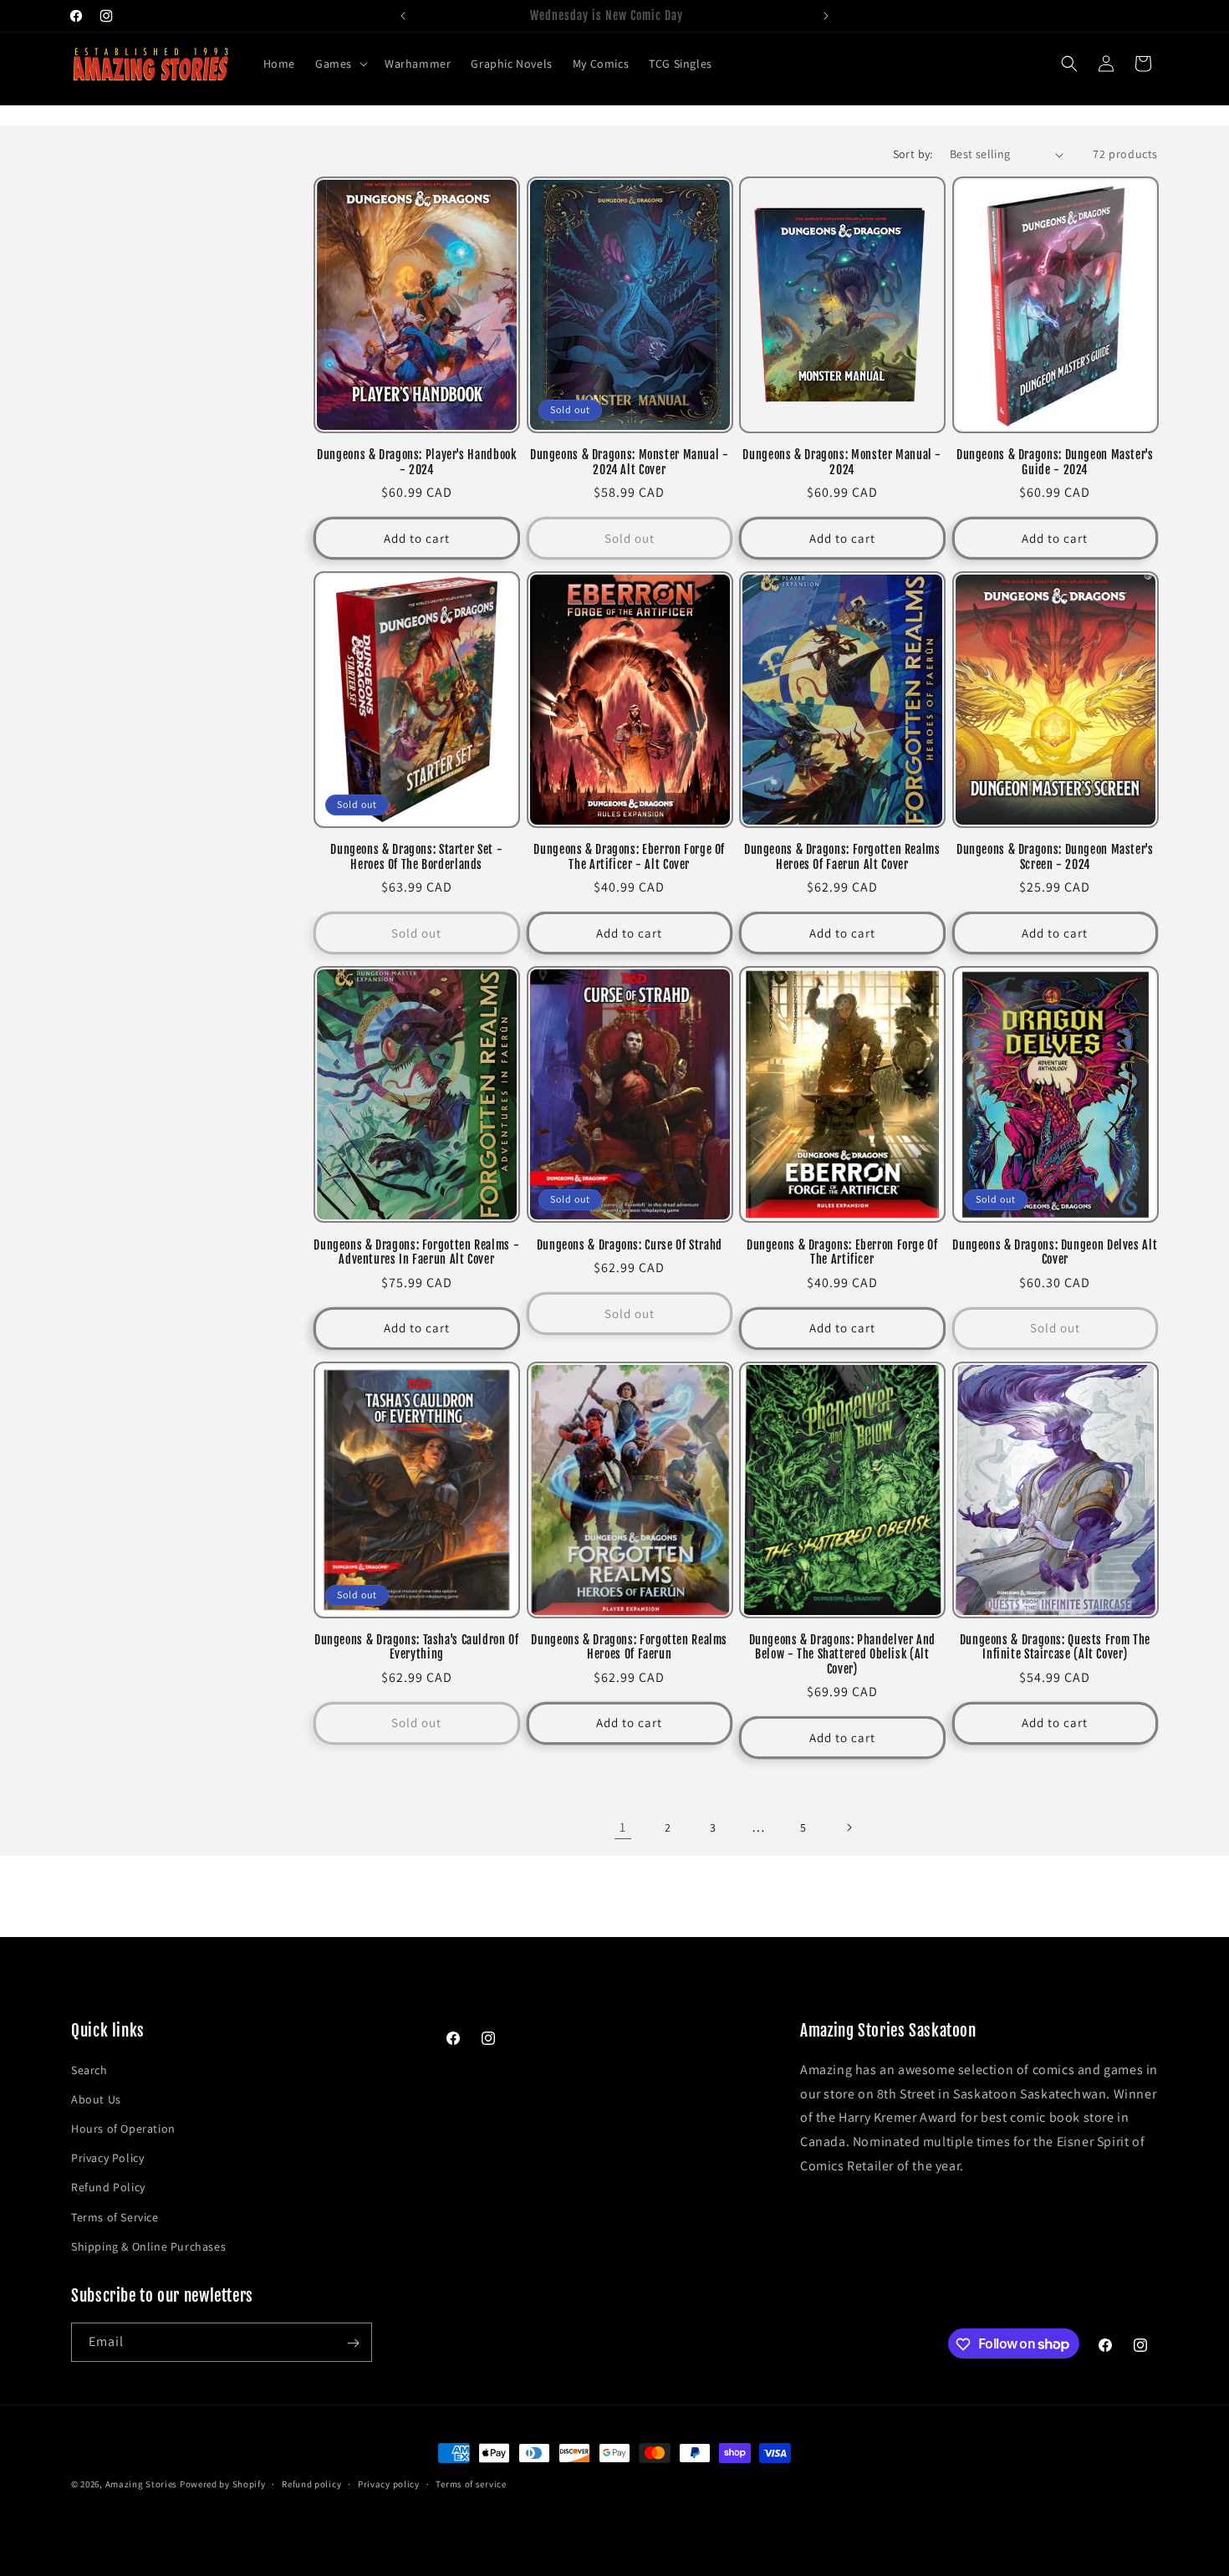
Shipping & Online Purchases (148, 2246)
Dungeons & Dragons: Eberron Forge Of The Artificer (842, 1252)
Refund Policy (108, 2187)
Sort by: (913, 154)
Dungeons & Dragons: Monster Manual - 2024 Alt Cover (630, 462)
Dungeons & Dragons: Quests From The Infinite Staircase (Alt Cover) (1055, 1647)
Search (89, 2069)
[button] (340, 64)
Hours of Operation (123, 2128)
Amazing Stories (142, 2484)
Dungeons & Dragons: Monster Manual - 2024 (842, 462)
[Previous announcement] (403, 16)
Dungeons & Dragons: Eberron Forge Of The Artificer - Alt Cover (629, 857)
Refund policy (311, 2483)
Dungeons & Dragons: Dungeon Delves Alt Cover (1055, 1252)
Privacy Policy (107, 2158)
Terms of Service (115, 2216)
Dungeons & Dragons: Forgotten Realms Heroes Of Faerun (629, 1647)
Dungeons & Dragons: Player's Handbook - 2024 (416, 462)
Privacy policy (389, 2483)
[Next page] (849, 1827)
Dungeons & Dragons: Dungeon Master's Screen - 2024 (1055, 857)
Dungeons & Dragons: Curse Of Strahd (630, 1245)
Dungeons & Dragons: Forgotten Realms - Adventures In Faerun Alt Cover (416, 1252)
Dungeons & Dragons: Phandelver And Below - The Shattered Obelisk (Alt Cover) (842, 1654)
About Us (96, 2098)
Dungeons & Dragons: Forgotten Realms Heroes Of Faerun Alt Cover (842, 857)
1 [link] (623, 1827)
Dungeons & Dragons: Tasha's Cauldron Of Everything (417, 1647)
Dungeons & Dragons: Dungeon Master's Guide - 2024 (1055, 462)
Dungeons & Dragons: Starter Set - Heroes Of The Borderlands (416, 857)
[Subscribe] (353, 2343)
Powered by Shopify (223, 2484)
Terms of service (471, 2483)
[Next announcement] (826, 16)
